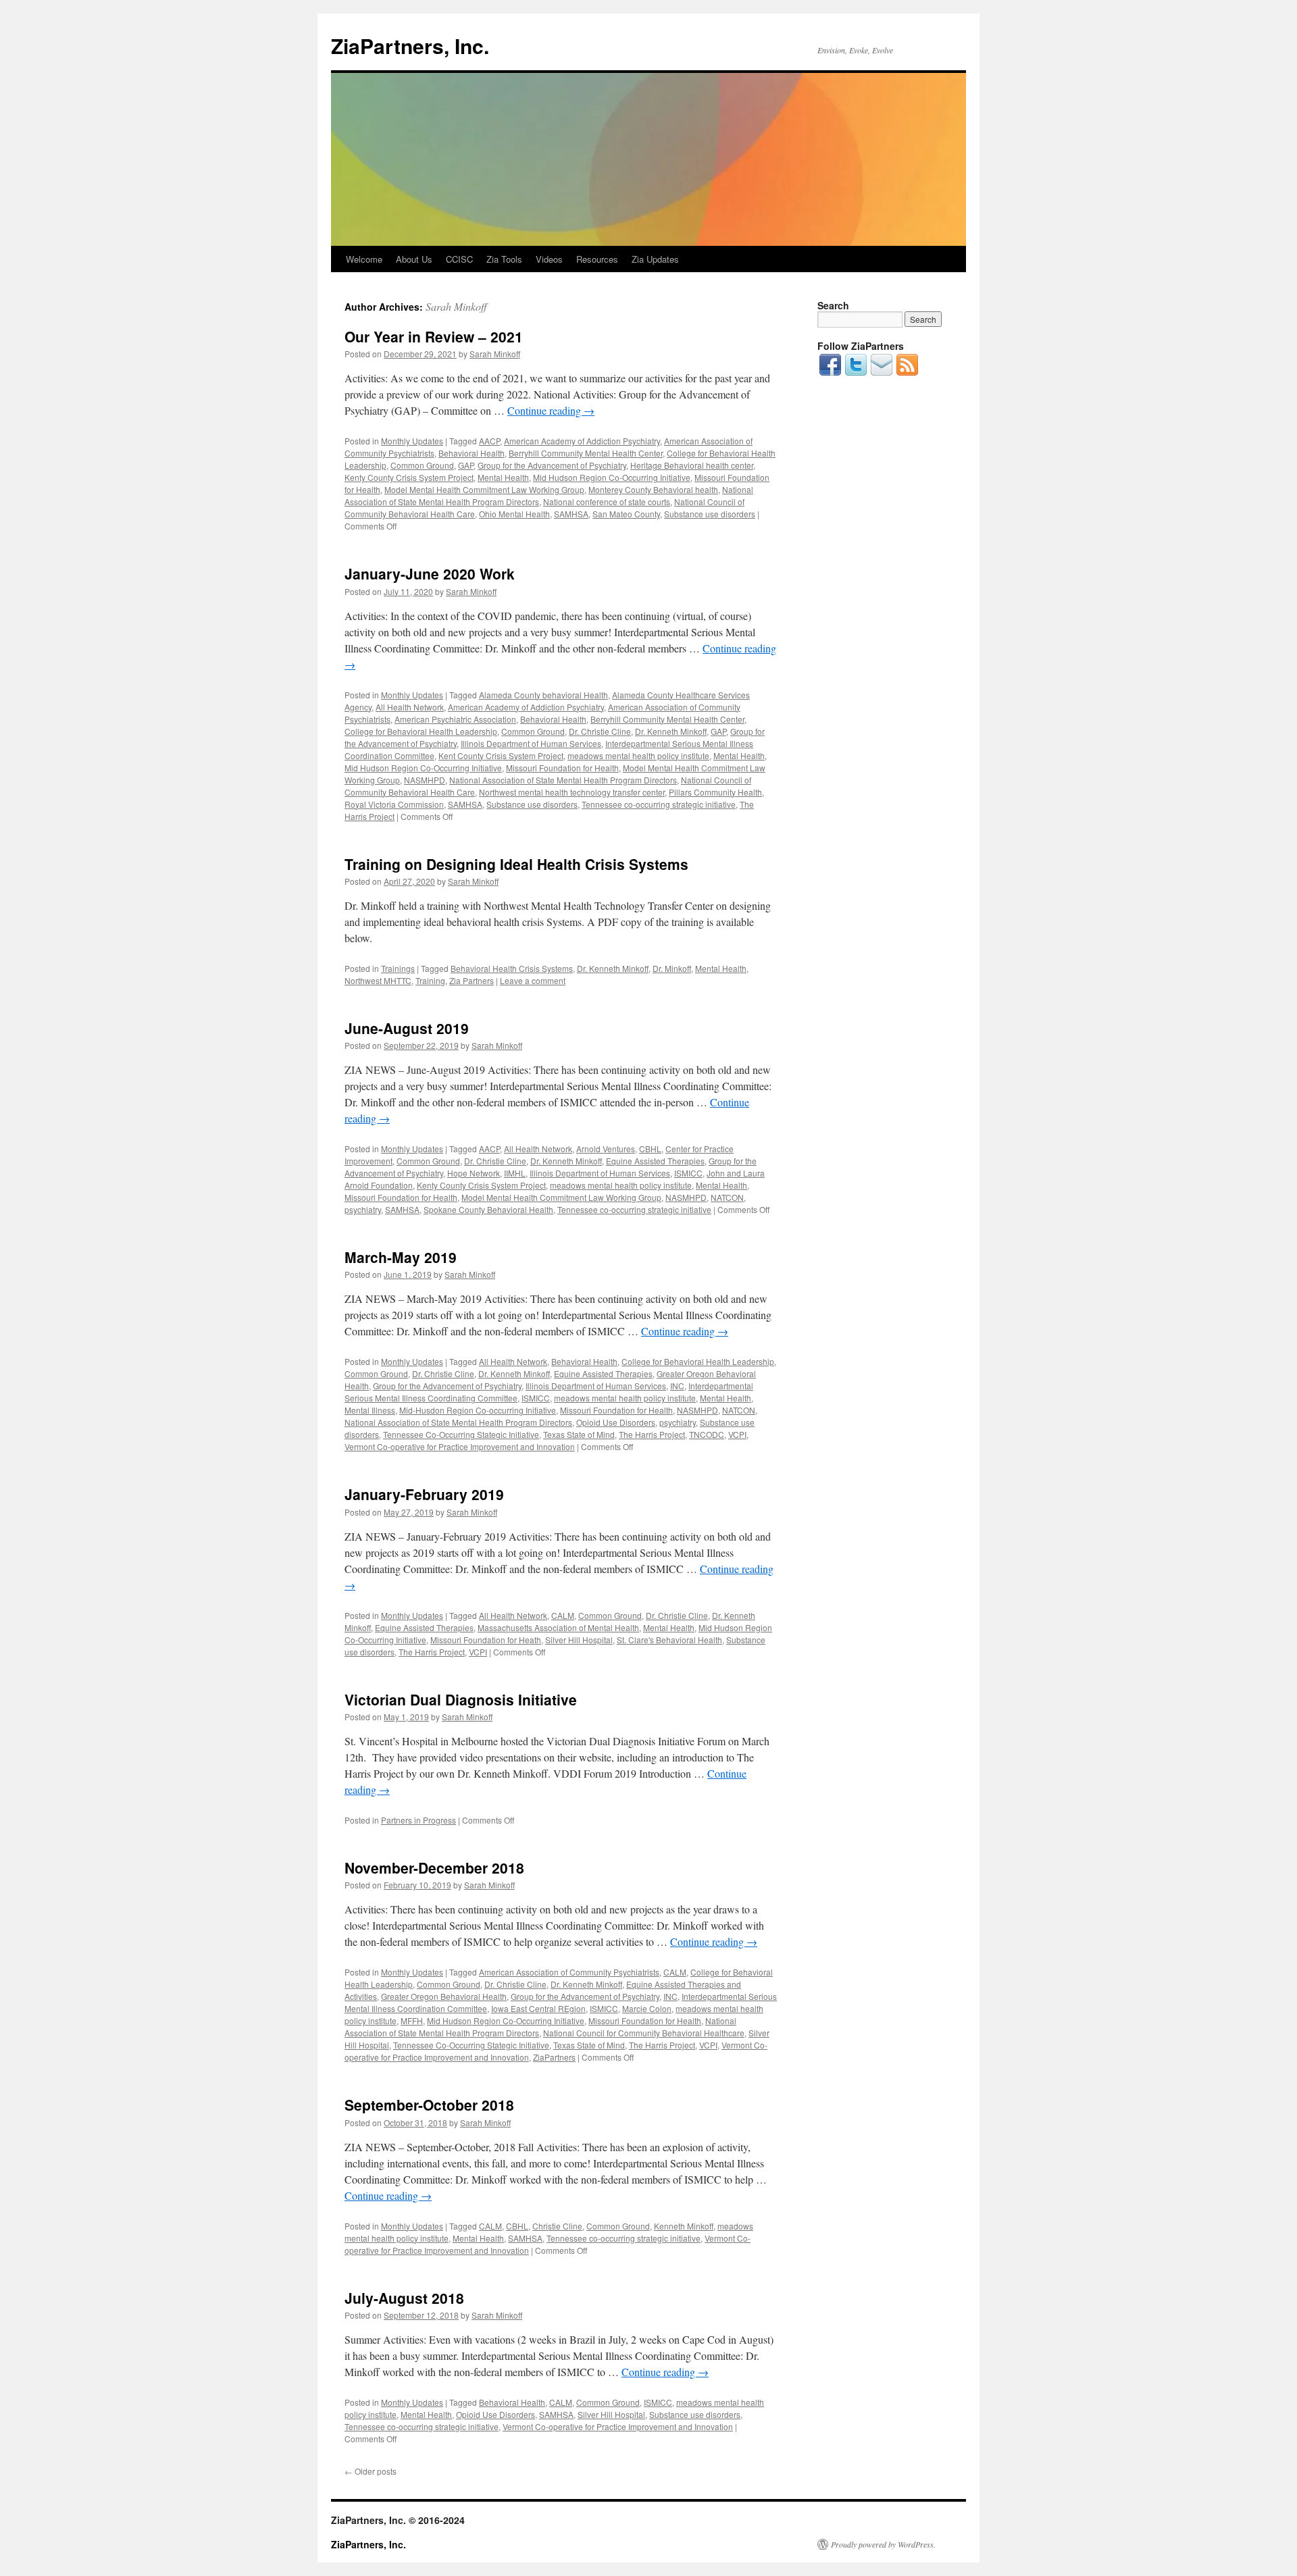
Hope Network (474, 1173)
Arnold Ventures (606, 1149)
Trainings (398, 968)
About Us (414, 259)
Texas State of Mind (579, 1434)
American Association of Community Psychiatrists (569, 1972)
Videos (549, 259)
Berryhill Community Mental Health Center (586, 453)
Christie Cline (557, 2226)
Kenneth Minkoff (684, 2226)
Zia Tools (504, 259)
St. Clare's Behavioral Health (669, 1640)
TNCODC (707, 1434)
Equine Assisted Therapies (655, 1161)
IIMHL (515, 1173)
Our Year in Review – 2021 (434, 336)
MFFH (412, 2020)
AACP (489, 441)
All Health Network (410, 707)
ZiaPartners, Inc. (410, 46)
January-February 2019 (424, 1494)
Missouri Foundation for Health (562, 768)
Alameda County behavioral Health (543, 695)
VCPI (737, 1434)
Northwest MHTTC (378, 980)
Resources (597, 259)
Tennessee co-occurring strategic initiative (659, 804)
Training (430, 980)
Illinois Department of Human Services (531, 743)
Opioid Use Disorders (616, 1422)
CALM (563, 1615)
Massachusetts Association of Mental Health (558, 1627)
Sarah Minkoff (456, 306)
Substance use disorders (710, 514)
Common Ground (422, 465)
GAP (466, 465)
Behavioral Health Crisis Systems (512, 968)
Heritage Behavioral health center (692, 465)
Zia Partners (472, 980)
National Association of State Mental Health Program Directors (563, 780)
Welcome (364, 259)
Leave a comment (533, 980)
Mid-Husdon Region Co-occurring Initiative (478, 1410)
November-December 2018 (434, 1867)
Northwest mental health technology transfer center (572, 792)
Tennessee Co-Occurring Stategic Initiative (461, 1434)
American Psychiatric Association (455, 719)
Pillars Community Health (715, 792)
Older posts (371, 2471)
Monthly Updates (412, 441)
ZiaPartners (554, 2057)
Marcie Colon (647, 2008)
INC (677, 1386)
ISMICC (688, 1173)
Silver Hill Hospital (579, 1640)
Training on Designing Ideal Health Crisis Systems (516, 864)
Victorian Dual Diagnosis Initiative (461, 1699)
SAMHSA (571, 514)
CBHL (650, 1149)
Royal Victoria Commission (394, 804)
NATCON (727, 1197)
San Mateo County (626, 514)
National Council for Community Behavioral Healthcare (644, 2033)
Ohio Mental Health (514, 514)
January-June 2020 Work (430, 573)
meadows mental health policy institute (638, 755)
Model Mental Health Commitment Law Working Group (484, 489)
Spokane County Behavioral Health (488, 1209)
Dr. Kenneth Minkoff (671, 731)
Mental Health (503, 477)
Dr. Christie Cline (600, 731)
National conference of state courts (607, 501)
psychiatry (363, 1209)
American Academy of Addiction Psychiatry (582, 441)
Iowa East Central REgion (538, 2008)
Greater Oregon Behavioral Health (444, 1996)
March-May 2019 (401, 1257)
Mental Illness (370, 1410)
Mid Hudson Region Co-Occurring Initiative (612, 477)
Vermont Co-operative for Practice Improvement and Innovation (460, 1446)
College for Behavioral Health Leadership (421, 731)
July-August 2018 (404, 2298)
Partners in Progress (418, 1820)
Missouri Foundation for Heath (486, 1640)
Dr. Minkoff (672, 968)
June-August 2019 (407, 1028)
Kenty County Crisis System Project (409, 477)
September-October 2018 (429, 2105)
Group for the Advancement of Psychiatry (552, 465)
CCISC (459, 259)
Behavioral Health (472, 453)
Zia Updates (655, 259)
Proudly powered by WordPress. (883, 2544)
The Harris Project (652, 1434)
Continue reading (551, 410)
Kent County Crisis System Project (501, 755)
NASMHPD (425, 780)
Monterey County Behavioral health (653, 489)
